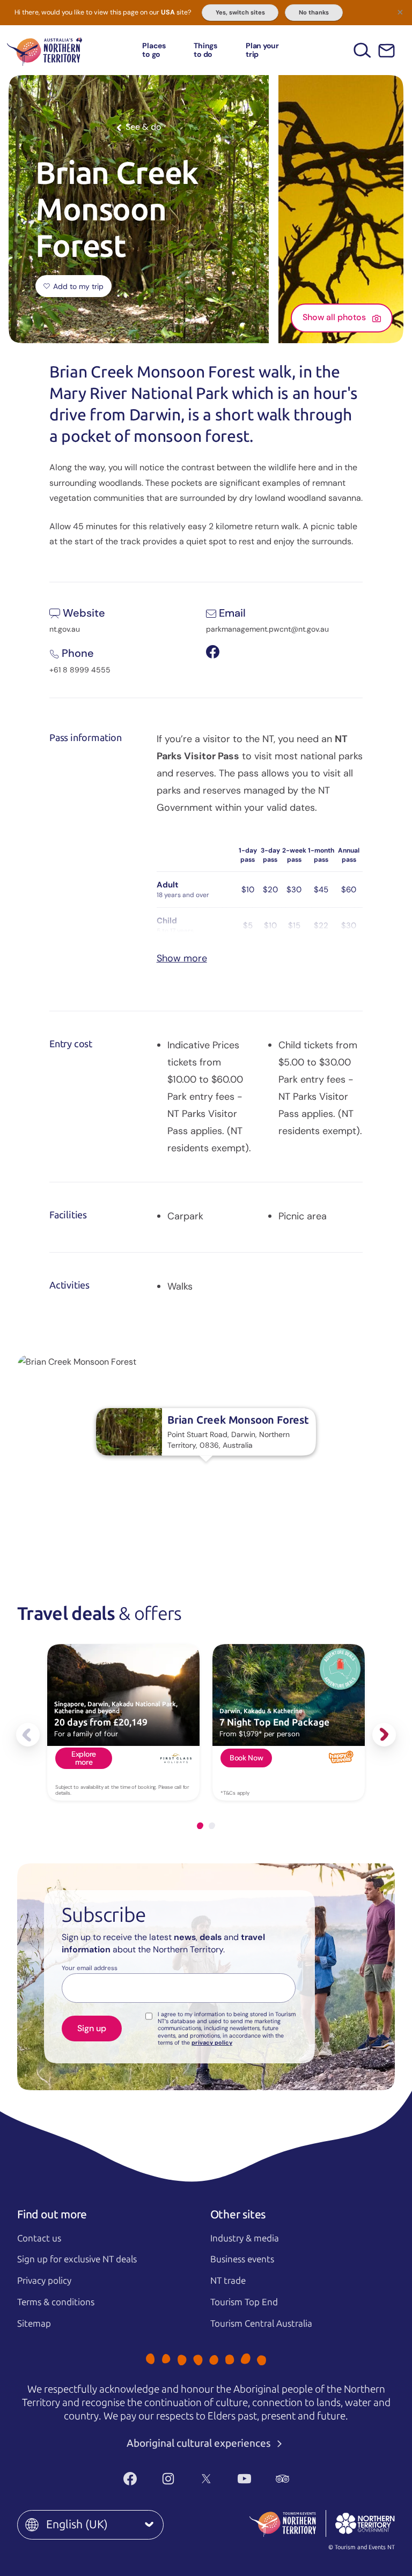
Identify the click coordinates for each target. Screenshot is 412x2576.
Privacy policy (44, 2281)
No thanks (314, 12)
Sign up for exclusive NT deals (77, 2259)
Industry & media (245, 2238)
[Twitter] (206, 2478)
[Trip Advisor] (282, 2478)
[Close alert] (400, 12)
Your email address (90, 1968)
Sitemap (34, 2323)
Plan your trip (262, 50)
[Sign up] (387, 51)
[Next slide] (384, 1735)
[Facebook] (130, 2478)
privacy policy (212, 2042)
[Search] (362, 50)
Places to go (154, 50)
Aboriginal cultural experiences (200, 2443)
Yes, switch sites (240, 12)
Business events (242, 2259)
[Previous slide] (28, 1735)
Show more (182, 958)
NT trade (228, 2281)
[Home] (45, 50)
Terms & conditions (56, 2302)
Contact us (39, 2238)
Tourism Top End (244, 2302)
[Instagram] (168, 2478)
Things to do (205, 50)
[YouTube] (244, 2478)
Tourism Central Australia (261, 2323)
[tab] (200, 1826)
